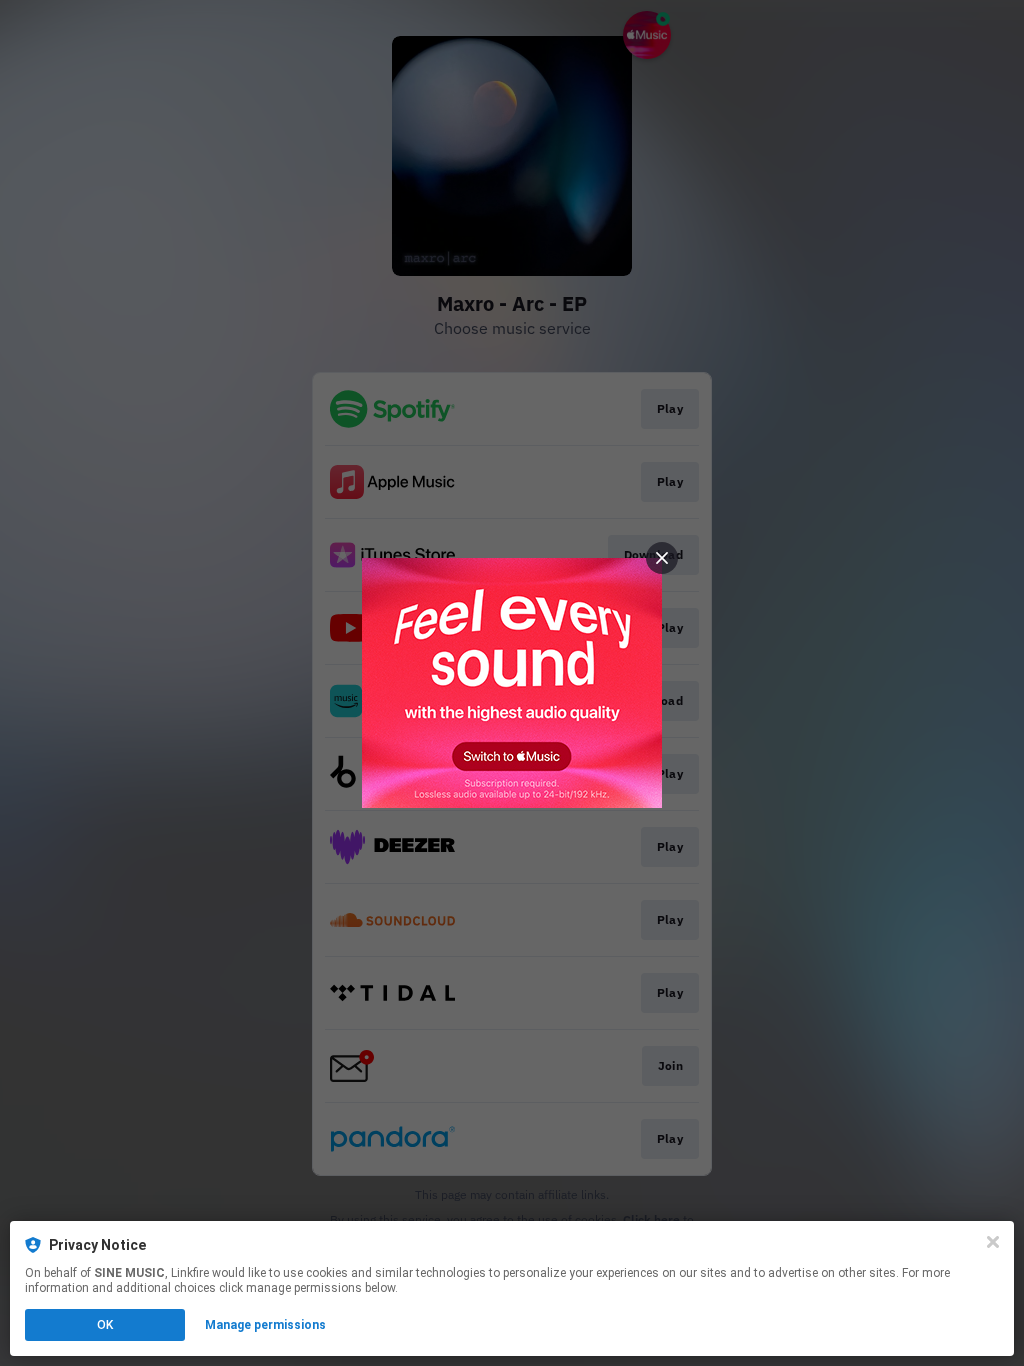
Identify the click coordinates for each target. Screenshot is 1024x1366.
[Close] (993, 1242)
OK (105, 1325)
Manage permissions (265, 1325)
